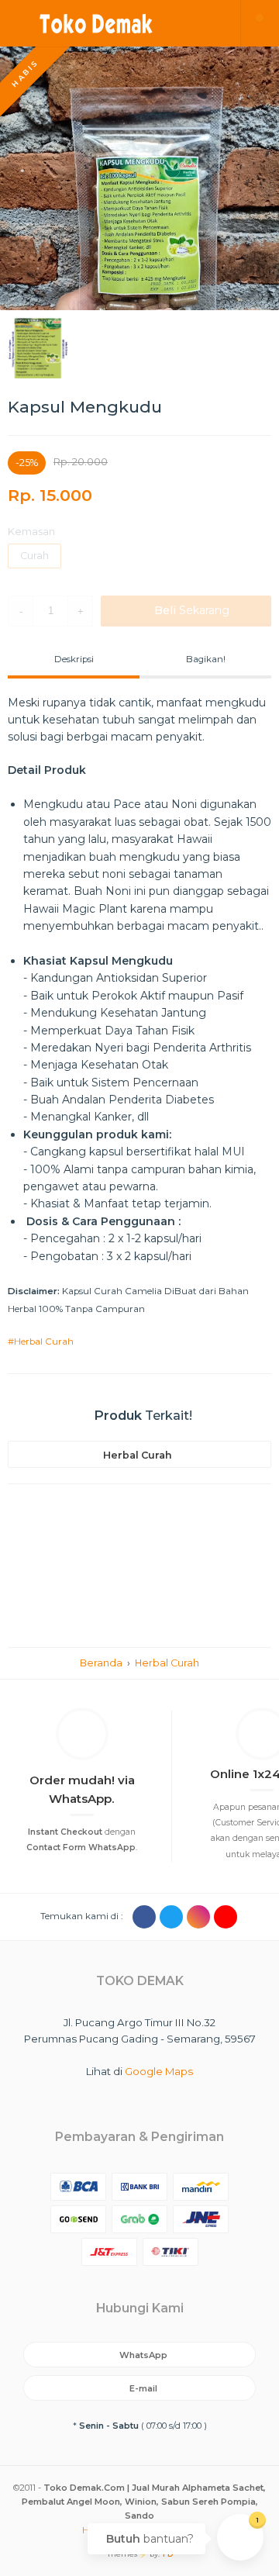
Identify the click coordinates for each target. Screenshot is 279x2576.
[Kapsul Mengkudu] (139, 178)
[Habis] (139, 575)
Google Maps (159, 2071)
